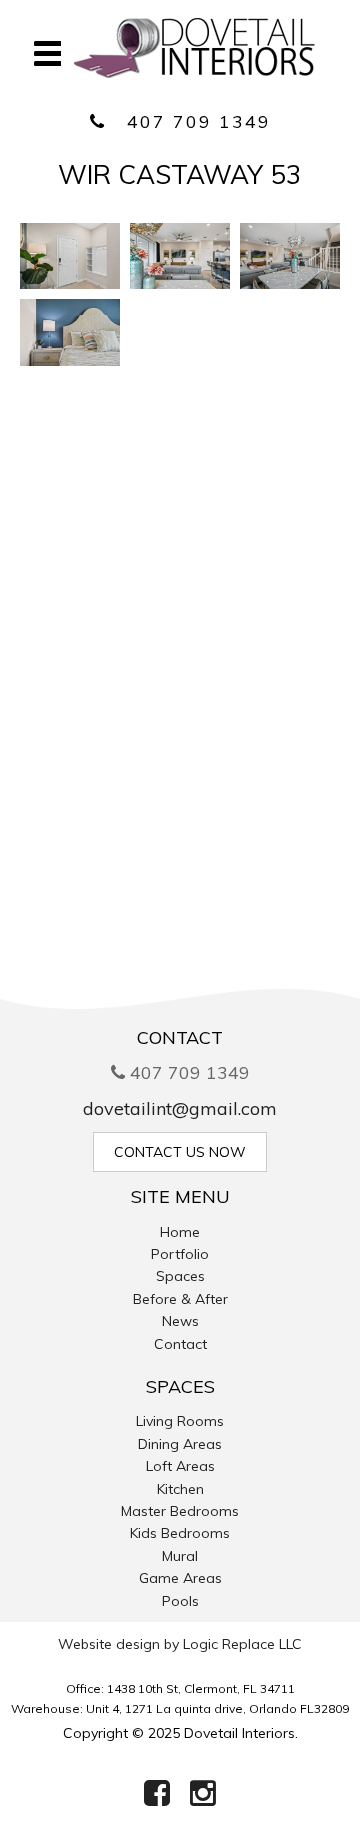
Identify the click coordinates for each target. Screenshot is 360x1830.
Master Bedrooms (180, 1511)
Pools (180, 1601)
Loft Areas (180, 1466)
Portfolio (180, 1254)
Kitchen (180, 1489)
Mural (180, 1556)
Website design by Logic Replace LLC (180, 1644)
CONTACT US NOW (180, 1152)
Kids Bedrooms (180, 1533)
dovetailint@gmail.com (180, 1108)
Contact (180, 1344)
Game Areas (180, 1578)
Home (180, 1232)
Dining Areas (180, 1444)
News (180, 1321)
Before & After (180, 1299)
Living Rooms (180, 1421)
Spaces (180, 1276)
